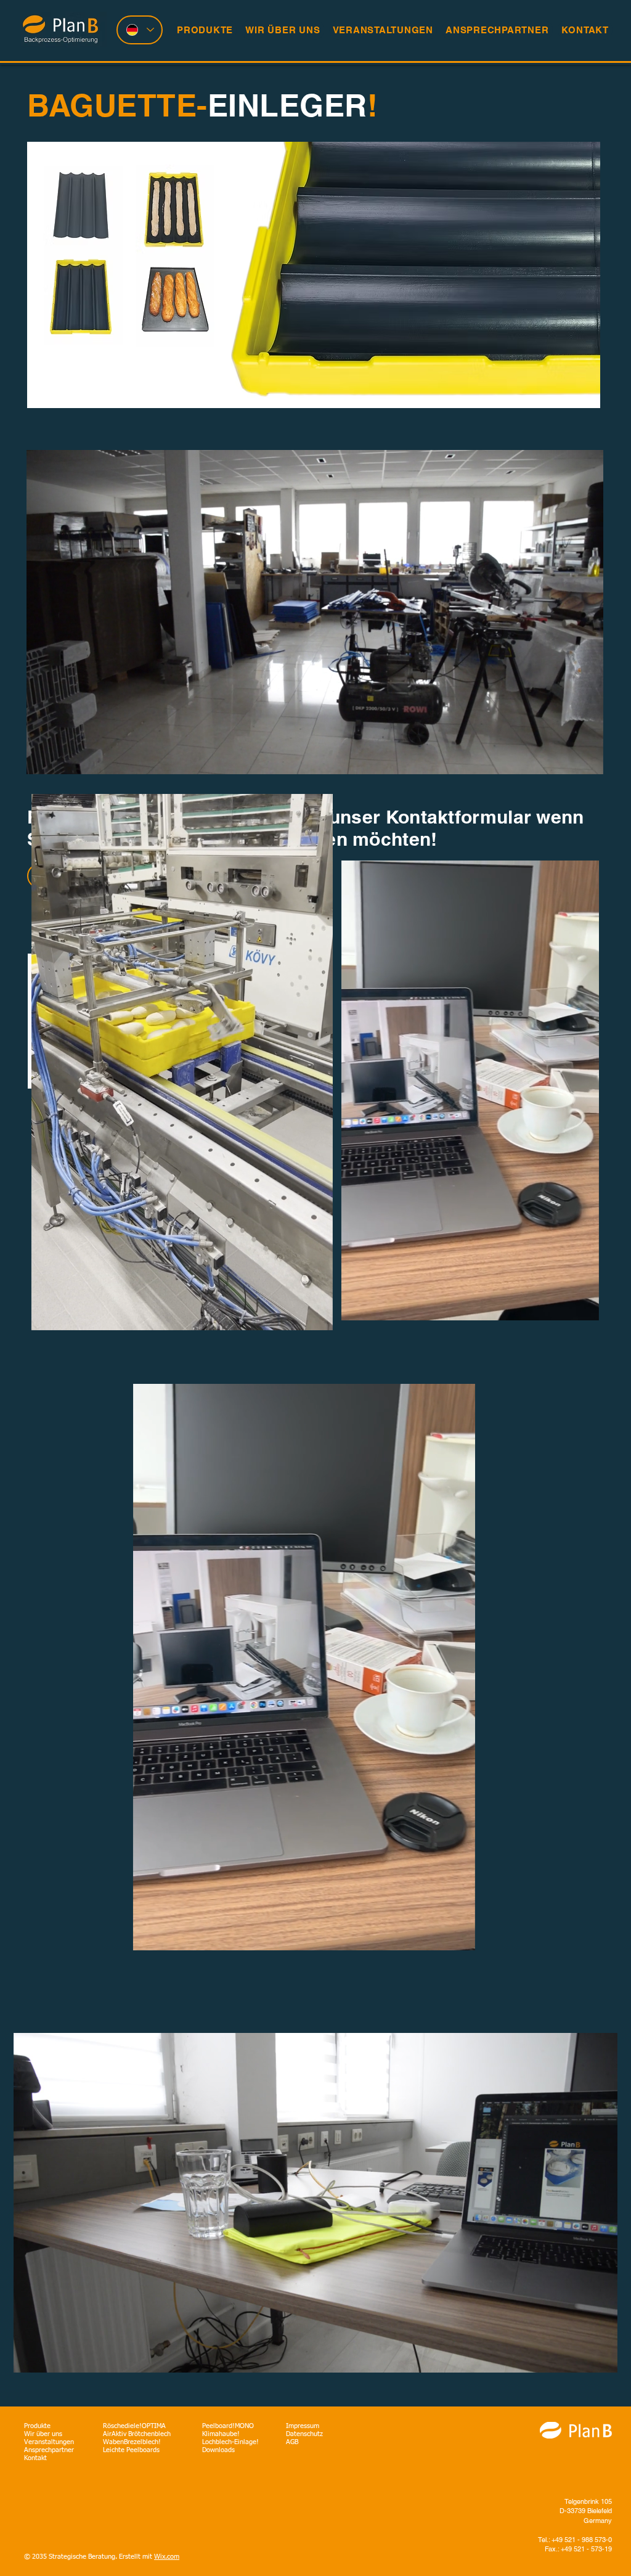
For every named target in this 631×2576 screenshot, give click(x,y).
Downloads (219, 2450)
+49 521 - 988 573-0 (582, 2540)
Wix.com (167, 2557)
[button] (317, 1317)
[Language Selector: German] (140, 30)
